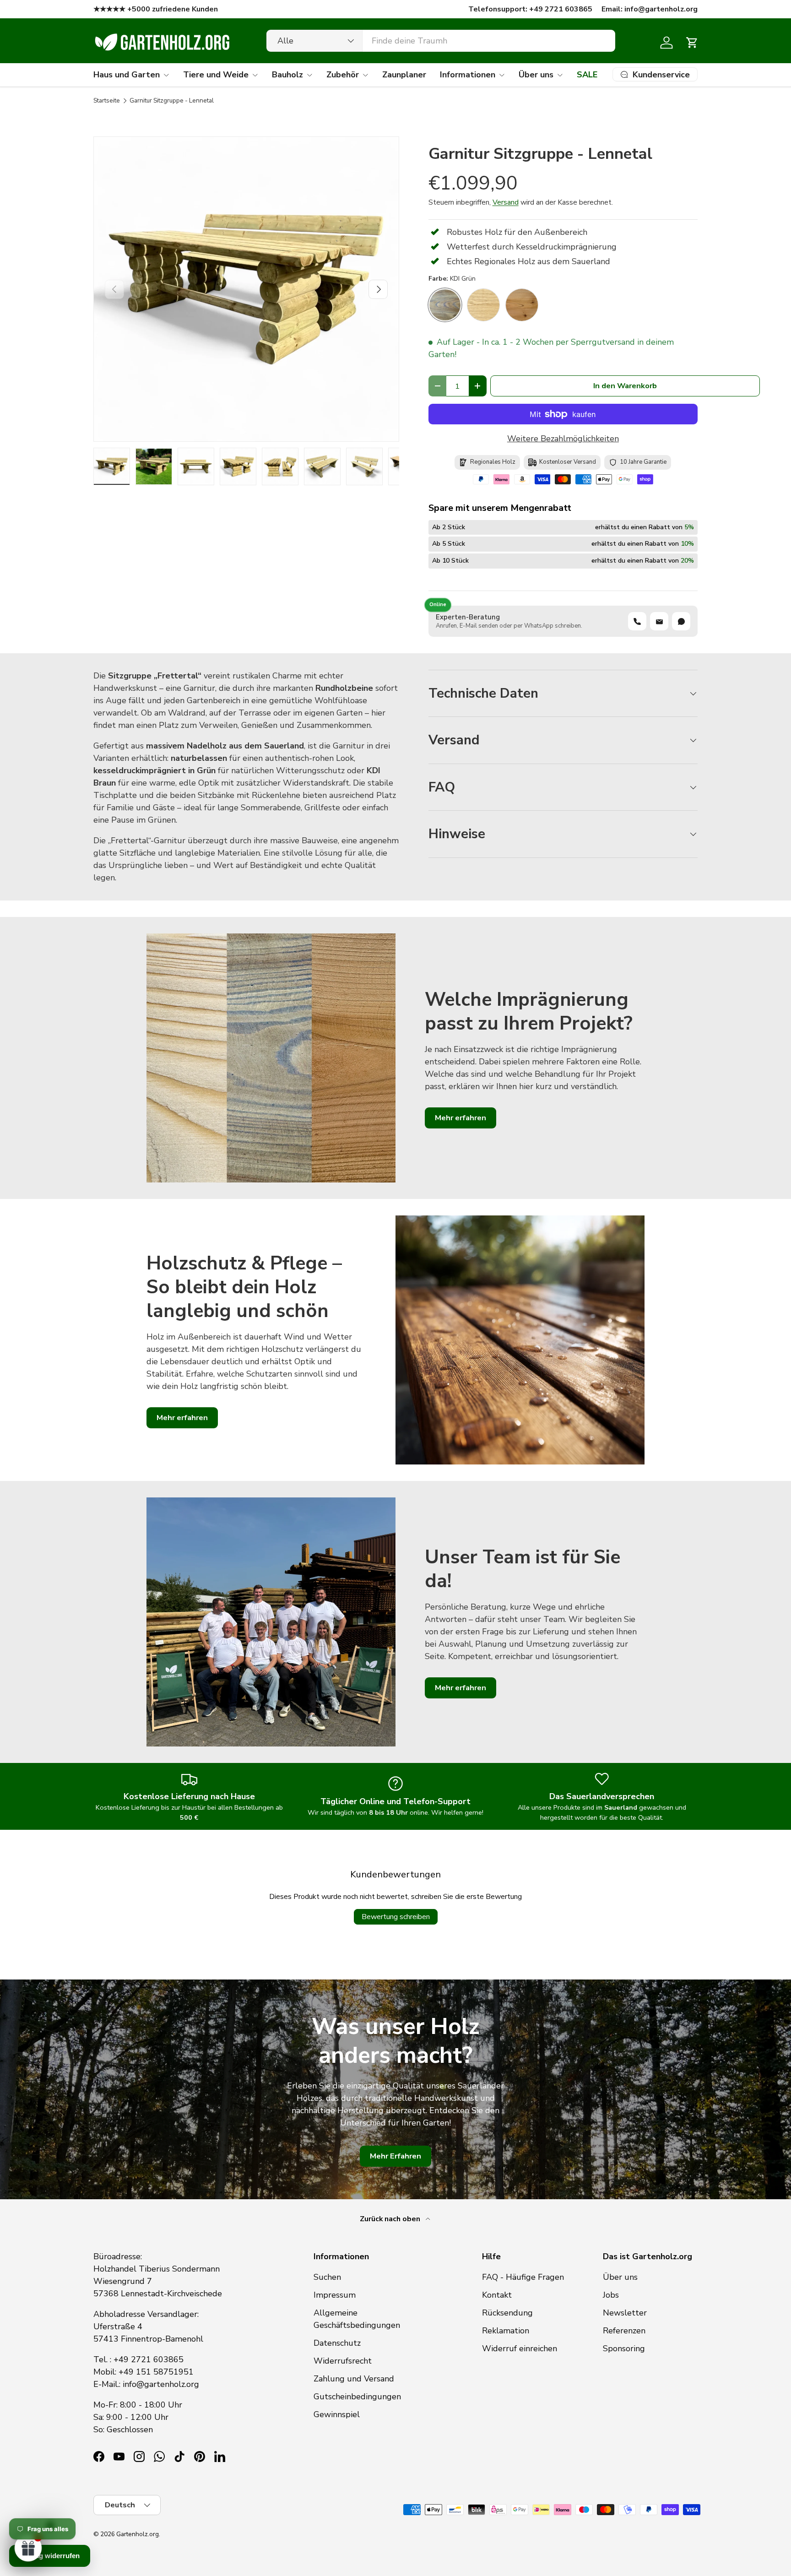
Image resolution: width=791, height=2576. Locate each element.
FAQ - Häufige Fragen (523, 2277)
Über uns (536, 75)
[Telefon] (637, 621)
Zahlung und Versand (354, 2379)
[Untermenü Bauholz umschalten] (309, 75)
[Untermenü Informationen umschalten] (502, 75)
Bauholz (287, 75)
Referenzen (624, 2331)
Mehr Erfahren (395, 2156)
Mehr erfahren (461, 1118)
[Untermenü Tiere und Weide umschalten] (255, 75)
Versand (506, 202)
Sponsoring (624, 2348)
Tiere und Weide (216, 75)
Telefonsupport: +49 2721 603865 (530, 9)
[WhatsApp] (681, 621)
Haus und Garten (127, 75)
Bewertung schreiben (396, 1917)
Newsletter (625, 2313)
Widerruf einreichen (520, 2348)
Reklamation (506, 2331)
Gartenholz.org (138, 2534)
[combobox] (441, 41)
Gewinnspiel (337, 2414)
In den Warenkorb (625, 386)
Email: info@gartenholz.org (650, 9)
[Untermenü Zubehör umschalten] (365, 75)
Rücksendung (507, 2313)
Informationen (468, 75)
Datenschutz (337, 2343)
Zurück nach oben (391, 2219)
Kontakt (497, 2295)
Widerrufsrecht (343, 2361)
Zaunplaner (404, 75)
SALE (587, 75)
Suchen (327, 2277)
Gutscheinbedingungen (357, 2397)
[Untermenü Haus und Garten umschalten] (166, 75)
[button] (692, 43)
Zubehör (343, 75)
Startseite (107, 101)
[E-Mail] (659, 621)
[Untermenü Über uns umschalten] (560, 75)
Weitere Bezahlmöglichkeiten (563, 439)
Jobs (611, 2295)
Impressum (335, 2295)
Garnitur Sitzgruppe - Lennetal (172, 101)
